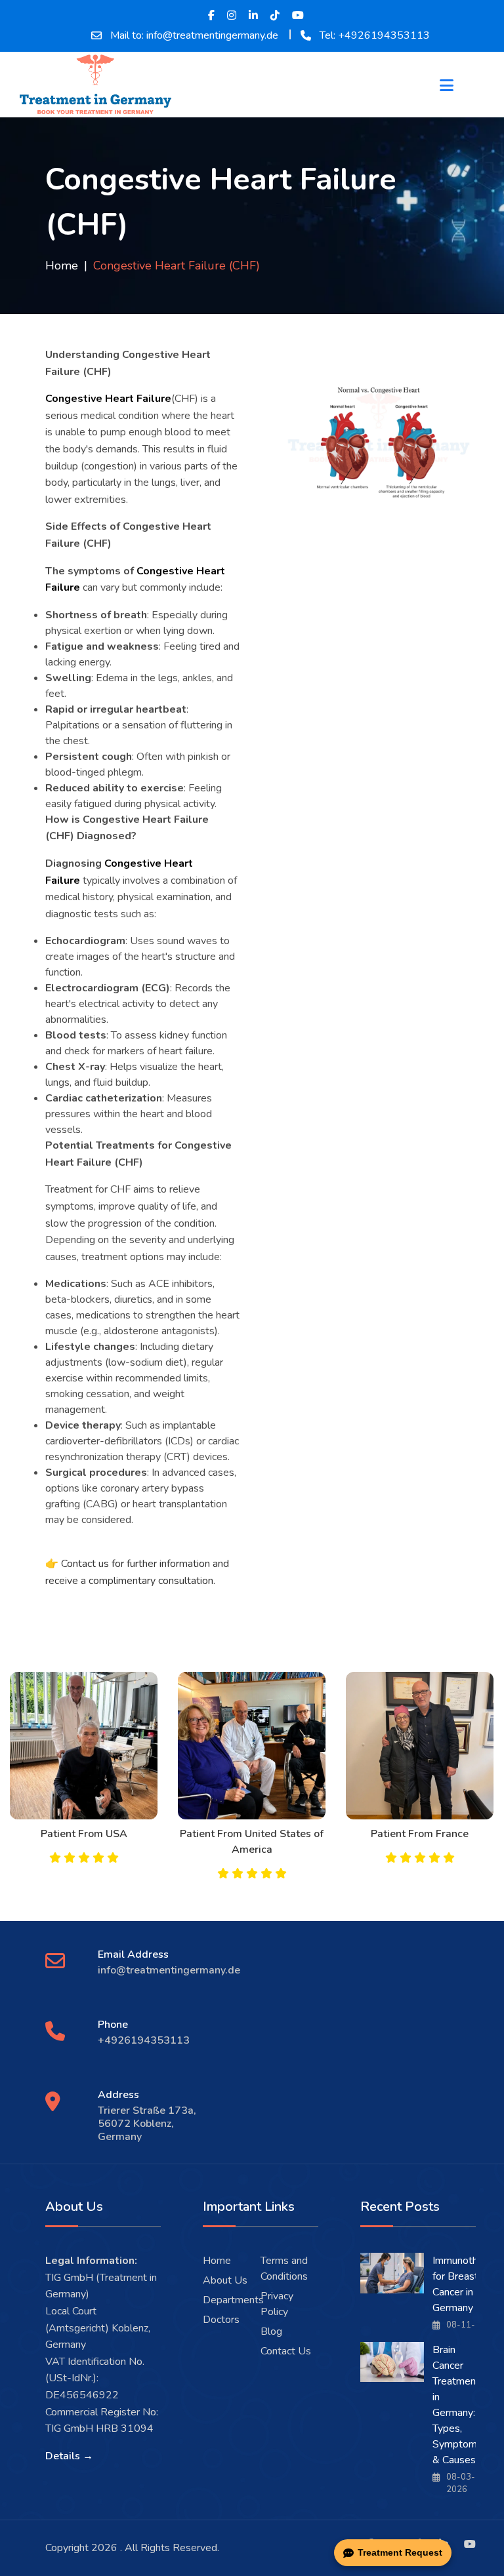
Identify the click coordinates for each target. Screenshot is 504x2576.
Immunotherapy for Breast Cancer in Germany (468, 2284)
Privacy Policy (277, 2304)
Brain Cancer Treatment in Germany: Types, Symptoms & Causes (457, 2405)
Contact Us (286, 2351)
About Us (225, 2280)
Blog (271, 2331)
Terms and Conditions (284, 2269)
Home (62, 266)
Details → (69, 2456)
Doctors (221, 2320)
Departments (233, 2300)
